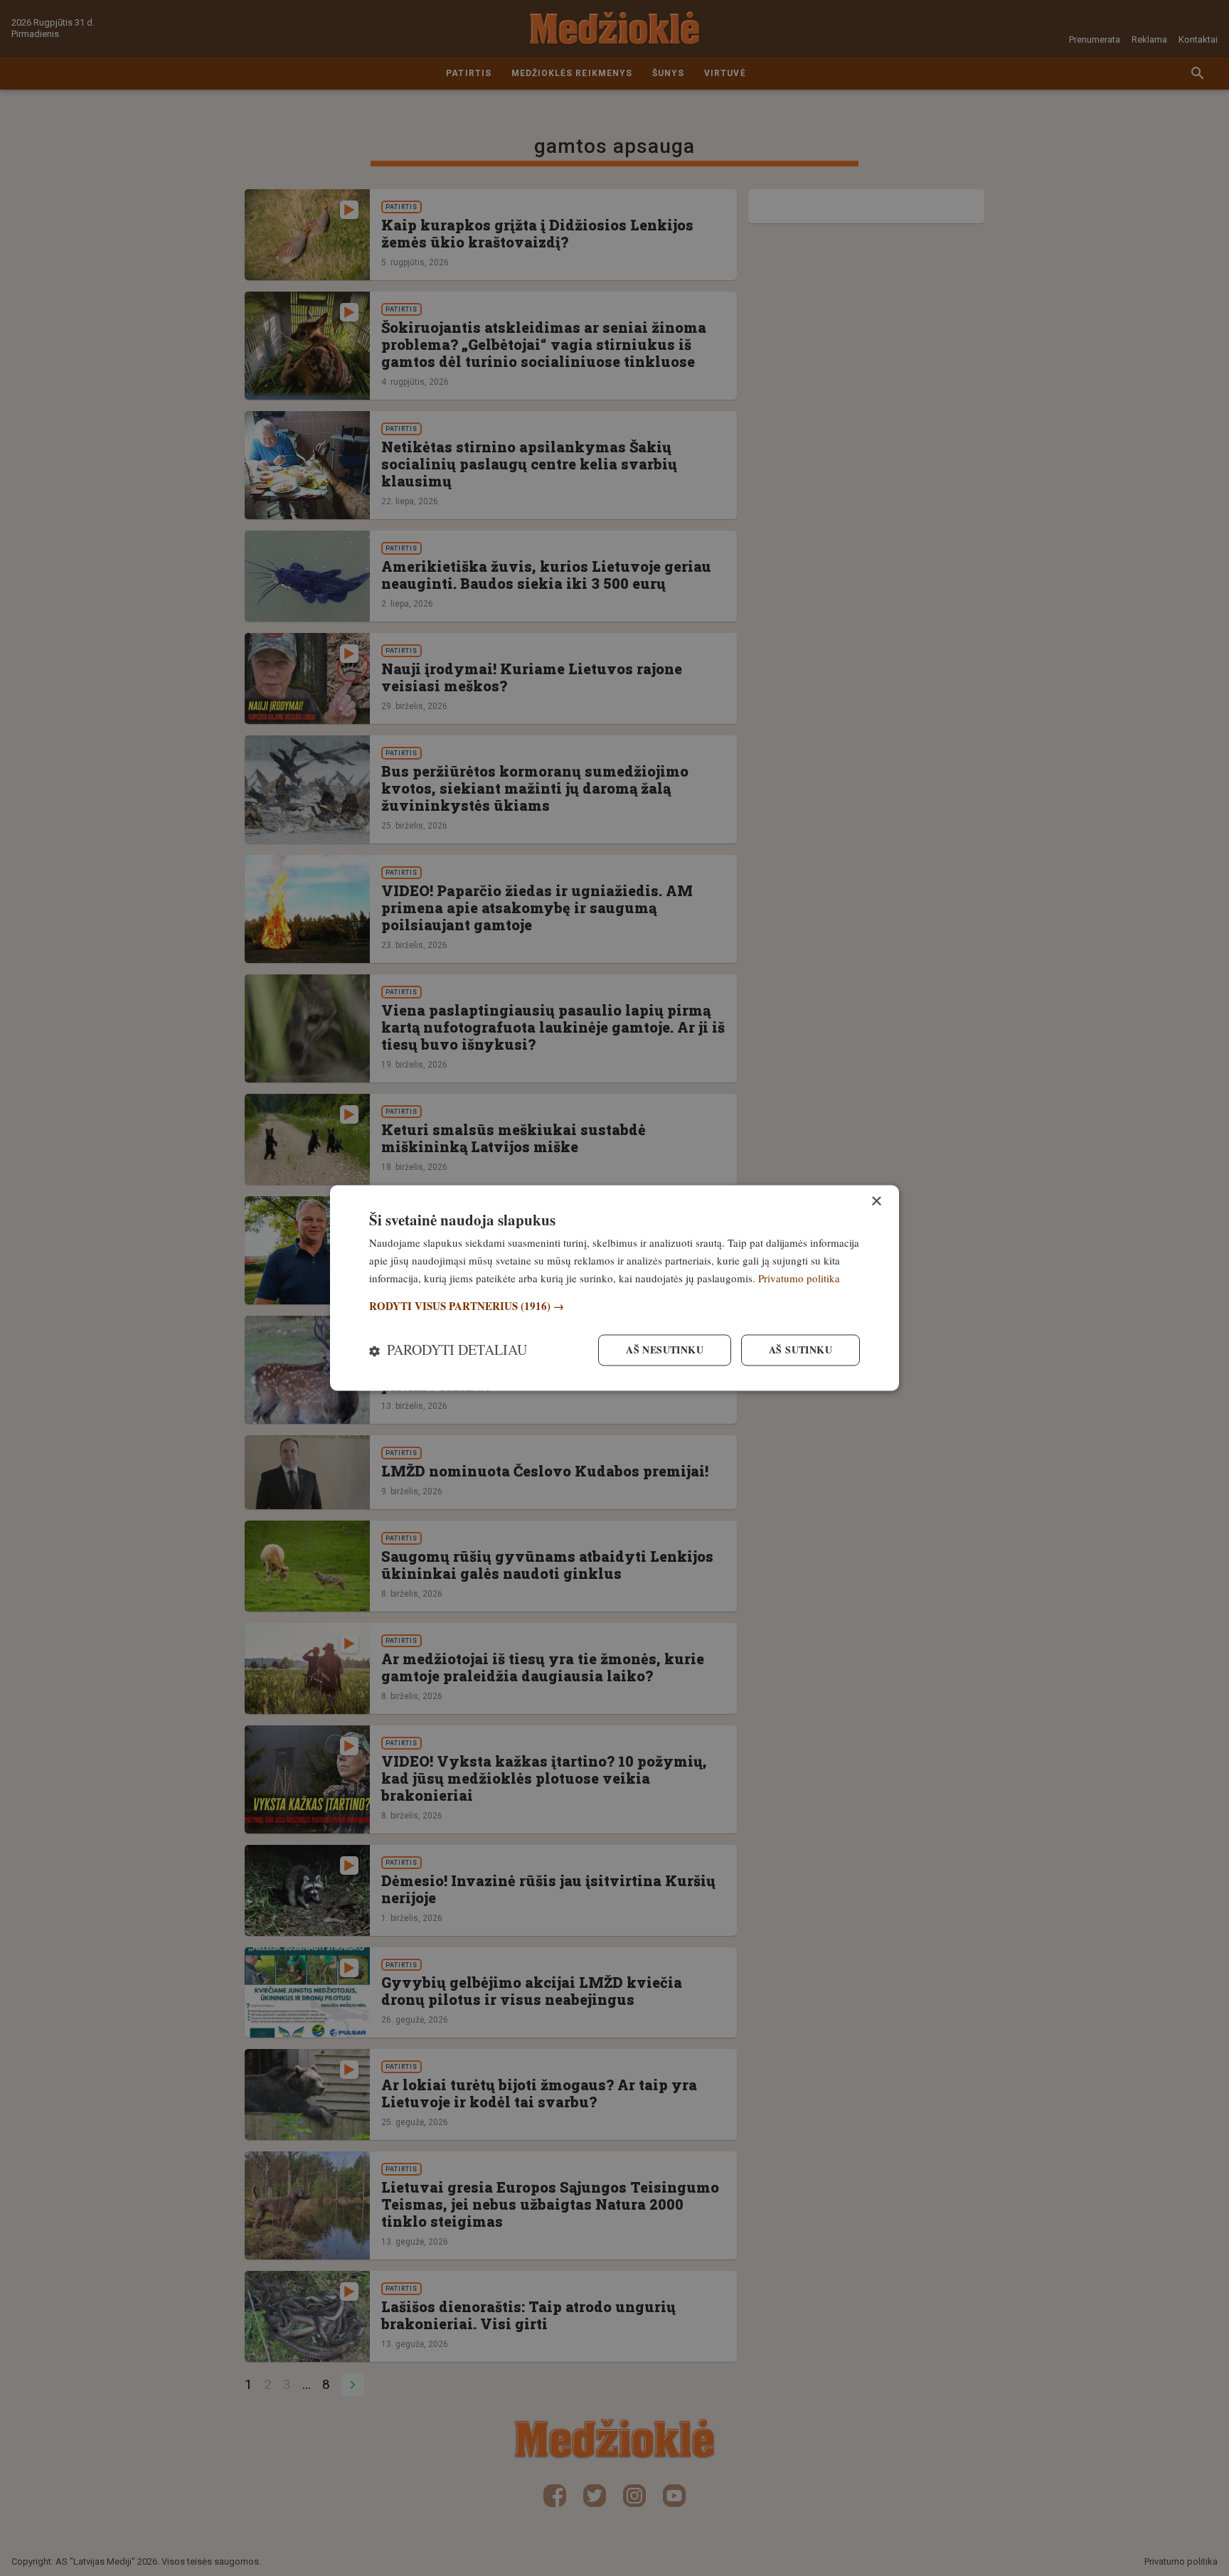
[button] (614, 1306)
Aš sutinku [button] (800, 1350)
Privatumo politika (799, 1278)
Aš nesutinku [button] (665, 1350)
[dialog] (614, 1288)
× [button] (876, 1202)
